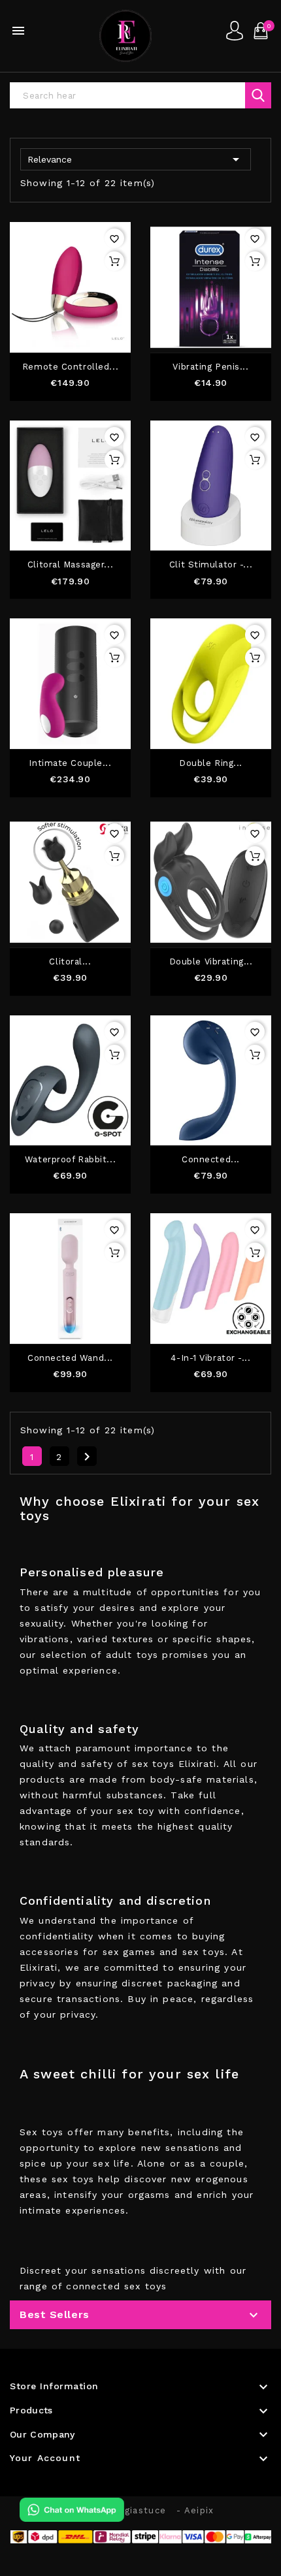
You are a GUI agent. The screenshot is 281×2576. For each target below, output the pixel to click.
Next (87, 1457)
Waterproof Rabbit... (70, 1160)
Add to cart (114, 261)
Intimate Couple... (70, 763)
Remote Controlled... (70, 367)
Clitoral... (70, 962)
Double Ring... (211, 763)
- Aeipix (195, 2510)
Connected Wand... (70, 1358)
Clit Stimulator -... (211, 565)
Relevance (136, 159)
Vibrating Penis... (210, 367)
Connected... (211, 1160)
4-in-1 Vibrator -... (210, 1358)
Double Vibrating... (211, 962)
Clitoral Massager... (70, 565)
